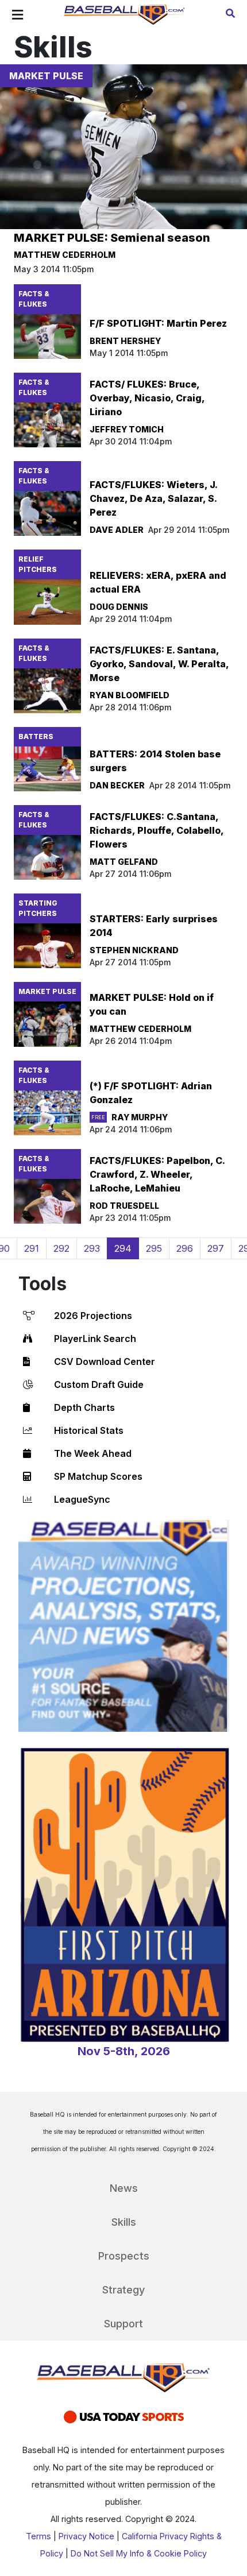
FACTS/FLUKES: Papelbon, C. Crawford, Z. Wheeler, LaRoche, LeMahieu (157, 1174)
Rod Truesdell (124, 1206)
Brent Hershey (125, 341)
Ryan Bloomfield (130, 695)
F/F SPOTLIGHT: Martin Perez (158, 323)
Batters (36, 736)
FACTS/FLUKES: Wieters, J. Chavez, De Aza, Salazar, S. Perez (153, 498)
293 (92, 1248)
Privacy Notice (86, 2536)
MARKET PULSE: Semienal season (112, 238)
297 (216, 1248)
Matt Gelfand (124, 862)
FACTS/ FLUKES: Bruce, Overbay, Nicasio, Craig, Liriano (147, 398)
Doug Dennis (119, 607)
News (124, 2188)
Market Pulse (46, 76)
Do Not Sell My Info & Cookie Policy (139, 2553)
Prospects (124, 2256)
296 (185, 1248)
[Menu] (18, 15)
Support (123, 2324)
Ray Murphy (140, 1117)
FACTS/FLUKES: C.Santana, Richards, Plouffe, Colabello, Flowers (157, 830)
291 (32, 1248)
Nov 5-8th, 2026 (124, 2051)
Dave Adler (117, 530)
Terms (38, 2536)
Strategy (123, 2290)
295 (154, 1248)
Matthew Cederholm (65, 255)
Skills (124, 2222)
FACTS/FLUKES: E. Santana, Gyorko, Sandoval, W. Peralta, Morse (159, 664)
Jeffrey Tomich (127, 429)
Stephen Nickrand (134, 950)
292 (61, 1248)
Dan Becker (117, 785)
